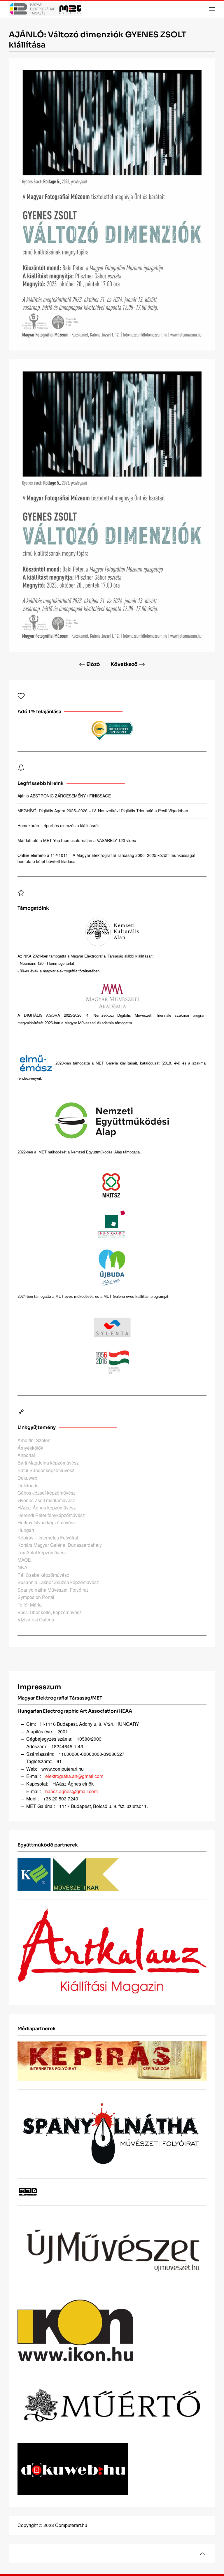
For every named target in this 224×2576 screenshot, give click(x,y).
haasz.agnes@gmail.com (71, 1791)
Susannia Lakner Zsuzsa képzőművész (58, 1582)
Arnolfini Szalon (34, 1440)
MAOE (24, 1560)
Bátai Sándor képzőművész (46, 1470)
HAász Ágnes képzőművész (47, 1508)
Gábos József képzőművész (47, 1493)
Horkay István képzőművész (47, 1522)
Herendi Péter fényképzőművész (51, 1515)
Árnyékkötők (30, 1448)
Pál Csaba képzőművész (43, 1575)
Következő (124, 664)
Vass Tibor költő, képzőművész (50, 1612)
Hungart (26, 1530)
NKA (22, 1567)
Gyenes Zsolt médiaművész (46, 1500)
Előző (93, 664)
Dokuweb (27, 1478)
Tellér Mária (30, 1605)
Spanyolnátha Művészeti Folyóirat (53, 1590)
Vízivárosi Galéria (36, 1620)
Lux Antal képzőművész (42, 1552)
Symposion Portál (36, 1597)
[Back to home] (45, 9)
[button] (212, 9)
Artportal (26, 1455)
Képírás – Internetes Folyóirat (48, 1538)
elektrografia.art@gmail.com (74, 1776)
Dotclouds (28, 1485)
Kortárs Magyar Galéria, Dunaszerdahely (60, 1545)
